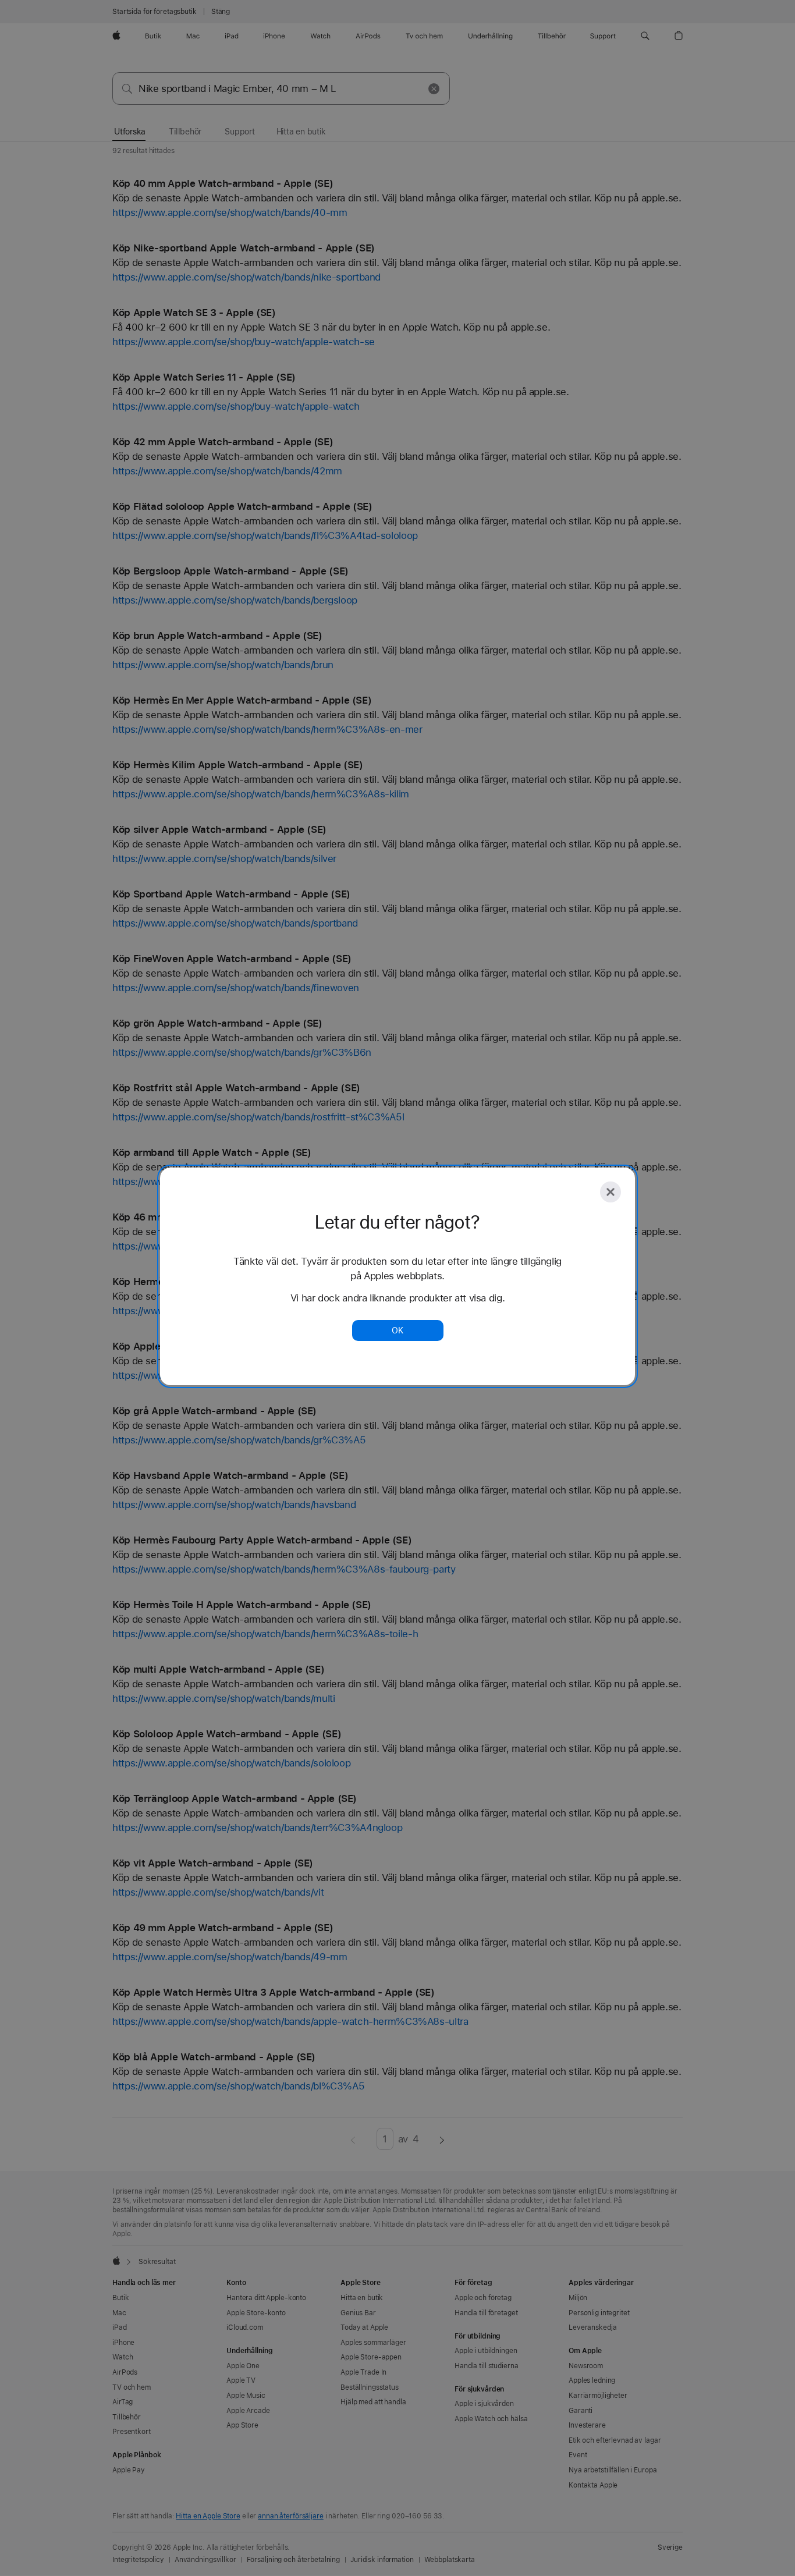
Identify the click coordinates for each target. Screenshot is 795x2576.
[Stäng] (611, 1192)
